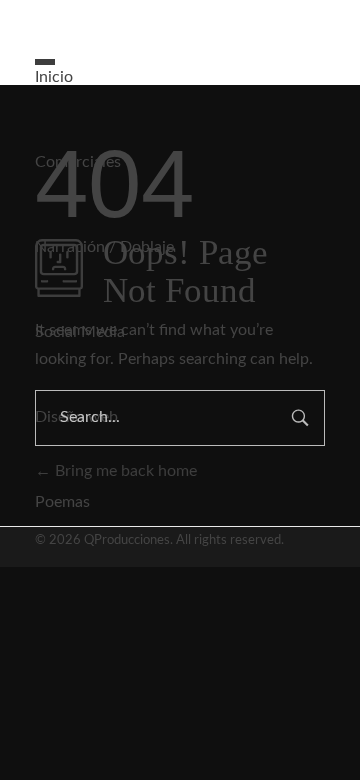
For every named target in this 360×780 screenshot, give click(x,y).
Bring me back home (124, 471)
